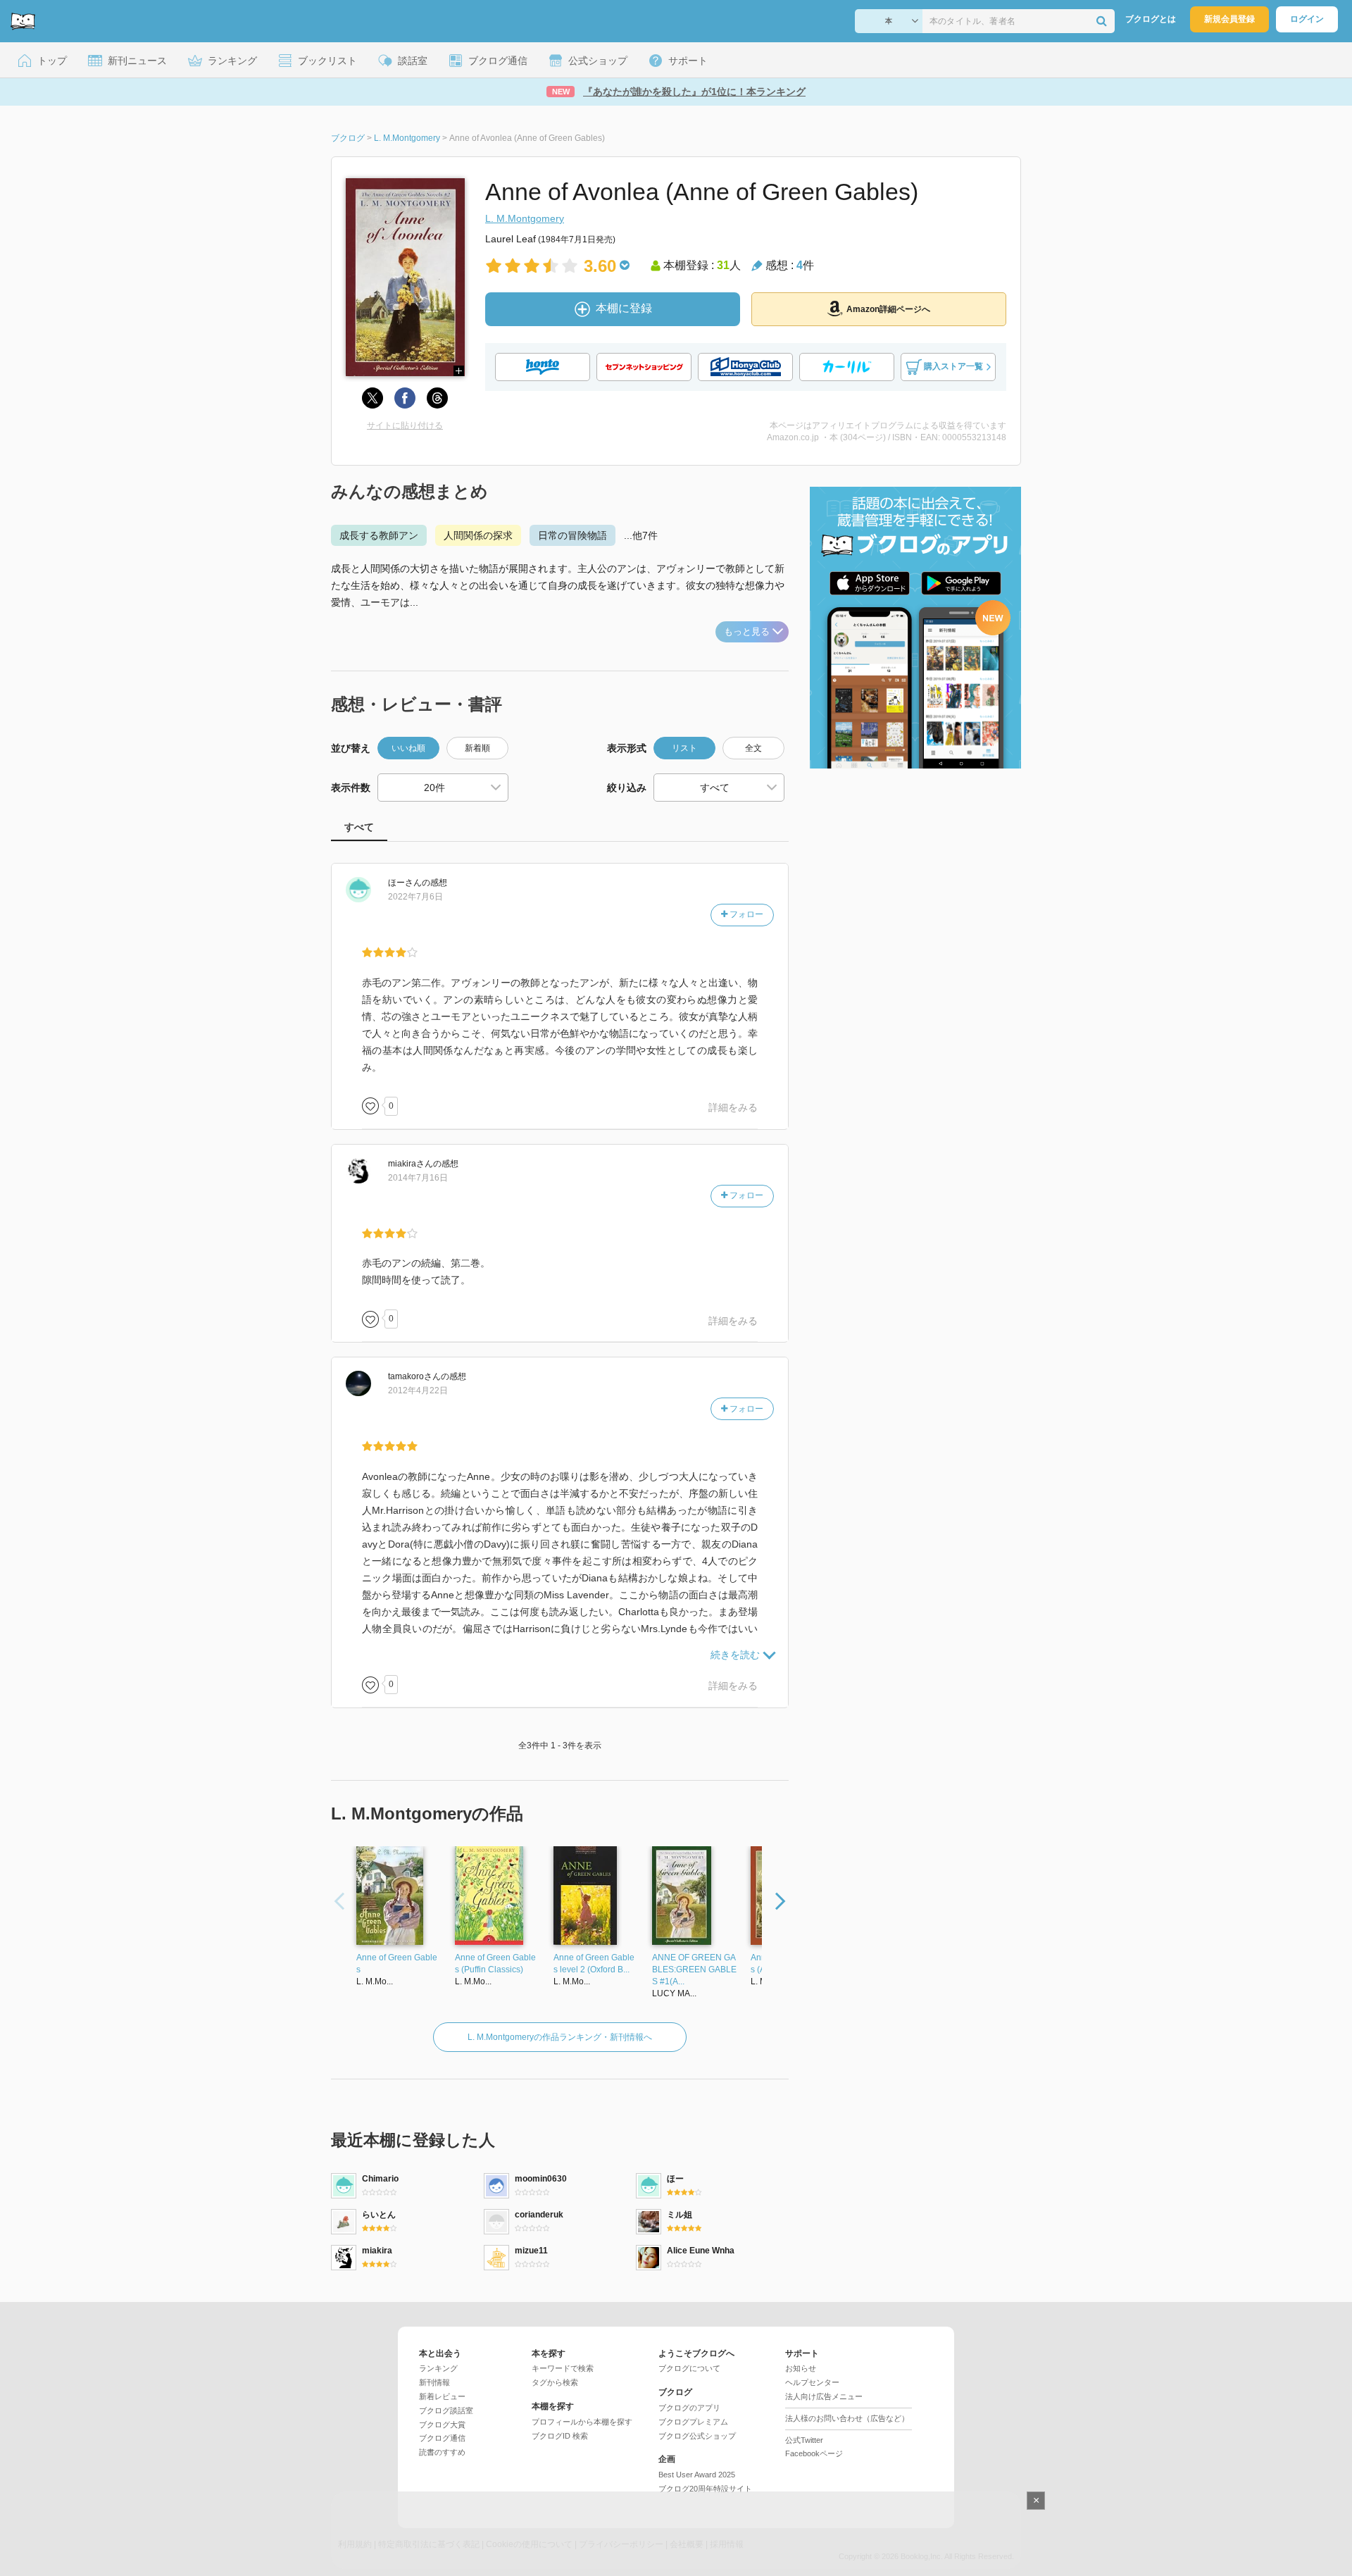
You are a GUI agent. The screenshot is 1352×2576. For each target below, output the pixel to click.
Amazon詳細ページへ (888, 309)
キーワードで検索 (563, 2368)
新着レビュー (442, 2396)
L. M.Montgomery (525, 218)
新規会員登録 (1229, 19)
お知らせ (801, 2368)
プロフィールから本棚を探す (582, 2422)
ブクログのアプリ (689, 2408)
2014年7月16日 (418, 1178)
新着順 (477, 748)
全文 (753, 748)
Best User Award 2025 (697, 2475)
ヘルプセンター (812, 2382)
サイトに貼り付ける (405, 425)
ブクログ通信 (442, 2438)
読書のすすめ (442, 2452)
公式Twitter (804, 2440)
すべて (359, 827)
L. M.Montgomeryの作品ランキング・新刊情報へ (560, 2037)
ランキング (438, 2368)
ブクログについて (689, 2368)
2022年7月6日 (415, 897)
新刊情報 (434, 2382)
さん (405, 883)
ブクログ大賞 (442, 2425)
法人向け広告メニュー (824, 2396)
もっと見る (747, 631)
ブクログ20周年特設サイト (705, 2489)
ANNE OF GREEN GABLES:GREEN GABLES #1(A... (694, 1970)
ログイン (1307, 19)
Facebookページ (814, 2453)
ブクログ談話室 (446, 2410)
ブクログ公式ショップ (697, 2436)
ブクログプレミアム (693, 2422)
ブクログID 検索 (560, 2436)
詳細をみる (733, 1107)
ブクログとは (1151, 19)
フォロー (745, 914)
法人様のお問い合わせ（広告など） (847, 2418)
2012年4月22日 (418, 1390)
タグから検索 (555, 2382)
